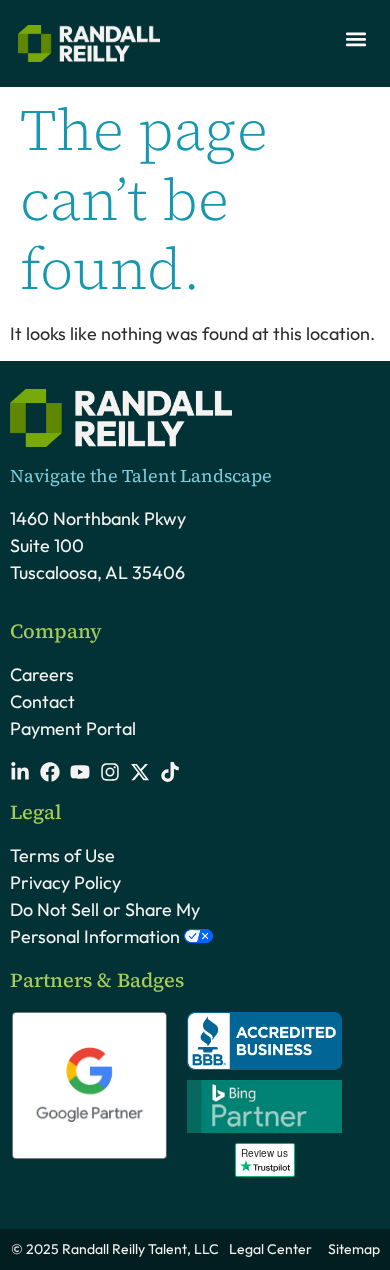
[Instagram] (110, 772)
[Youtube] (80, 772)
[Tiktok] (170, 772)
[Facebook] (50, 772)
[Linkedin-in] (20, 772)
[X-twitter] (140, 772)
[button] (355, 38)
